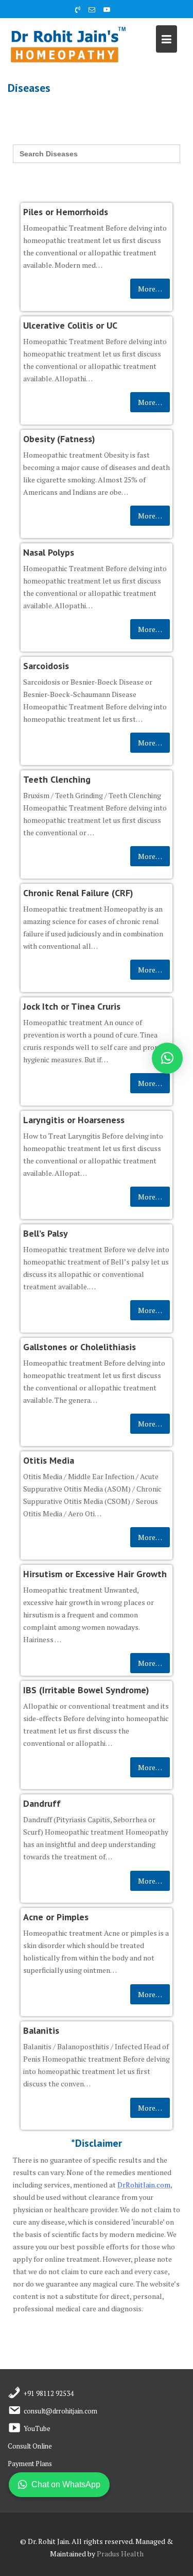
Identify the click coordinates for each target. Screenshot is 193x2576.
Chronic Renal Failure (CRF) (78, 893)
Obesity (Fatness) (59, 439)
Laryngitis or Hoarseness (74, 1120)
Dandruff (42, 1803)
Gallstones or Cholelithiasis (80, 1347)
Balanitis (41, 2030)
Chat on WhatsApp (66, 2484)
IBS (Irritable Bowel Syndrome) (86, 1690)
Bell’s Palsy (46, 1233)
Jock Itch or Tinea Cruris (72, 1006)
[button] (167, 1058)
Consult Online (30, 2446)
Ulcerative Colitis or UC (70, 325)
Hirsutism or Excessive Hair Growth (95, 1574)
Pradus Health (120, 2554)
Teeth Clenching (57, 779)
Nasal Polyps (49, 552)
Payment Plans (30, 2464)
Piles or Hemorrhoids (66, 212)
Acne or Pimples (56, 1917)
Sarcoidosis (46, 666)
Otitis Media (49, 1460)
